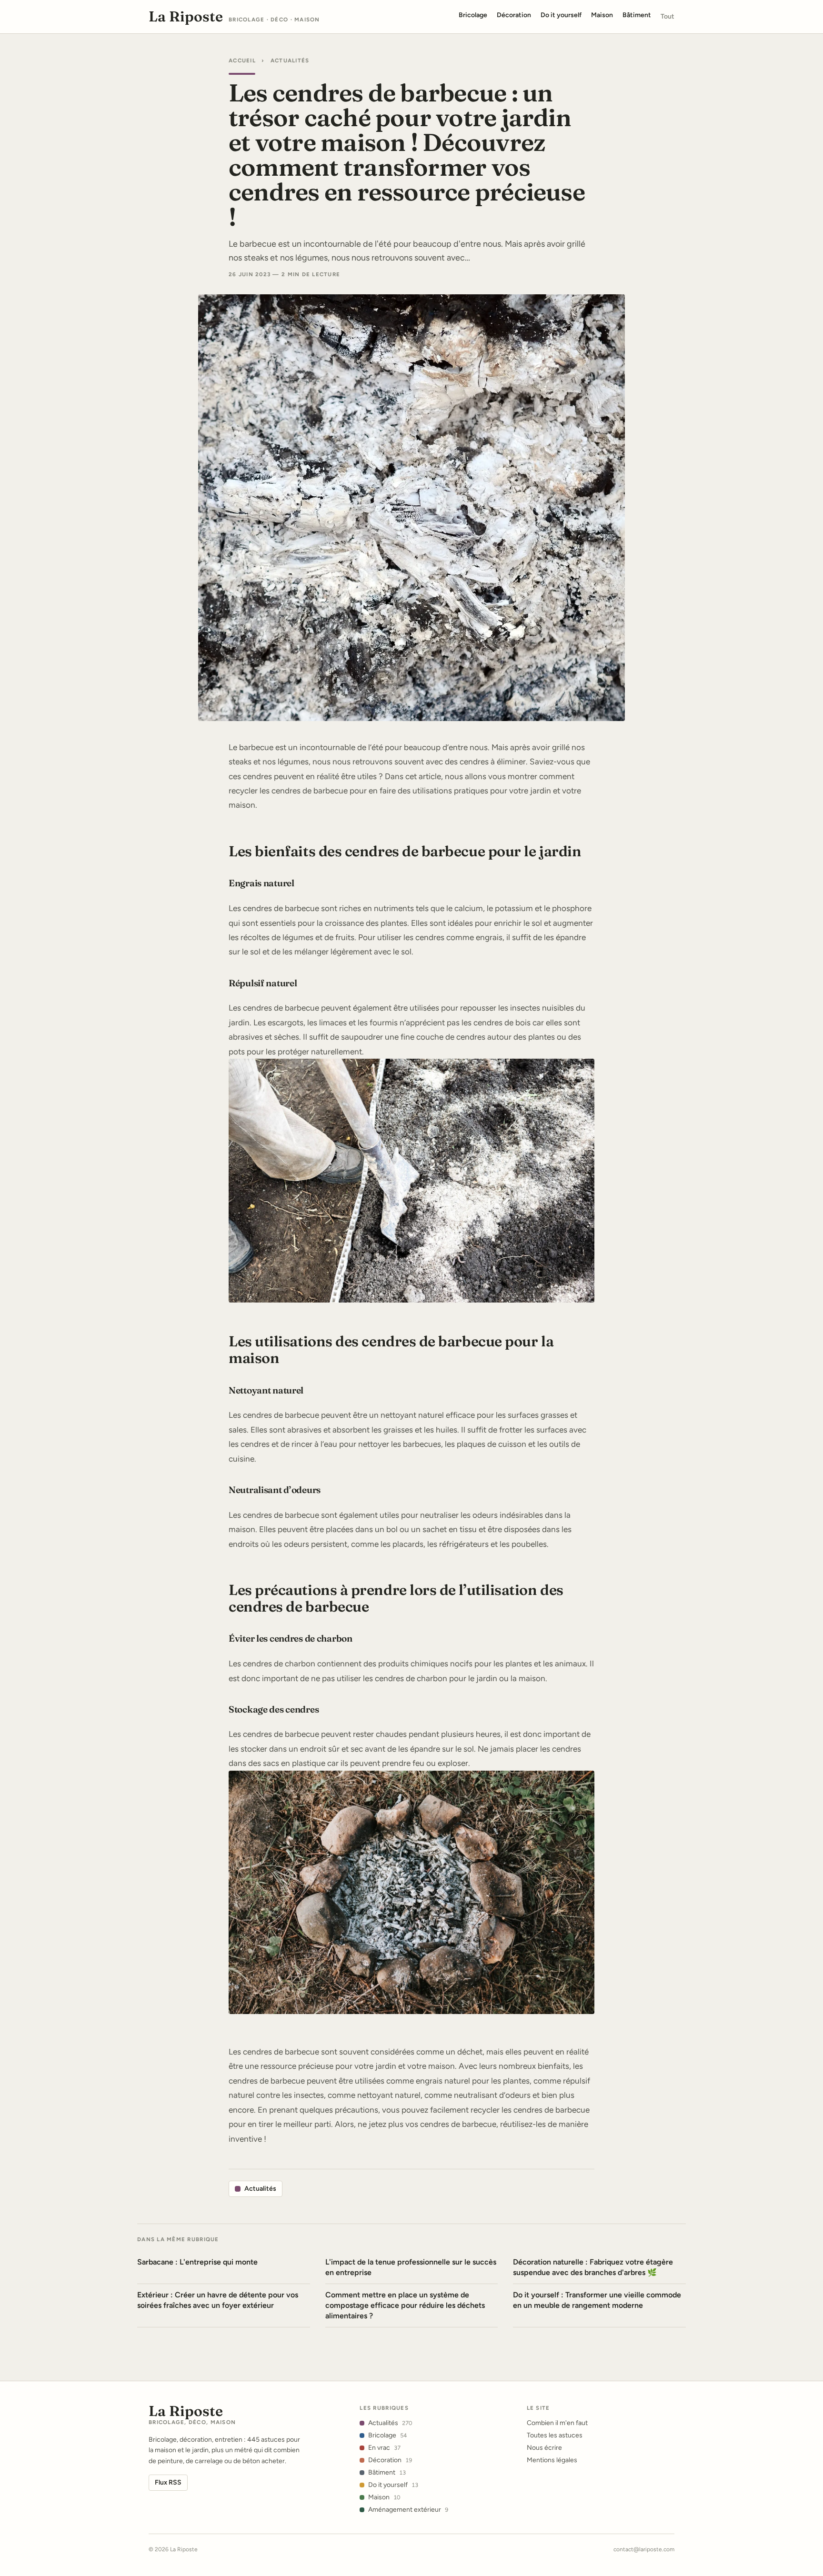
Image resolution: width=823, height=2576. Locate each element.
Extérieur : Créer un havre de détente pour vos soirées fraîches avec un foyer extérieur (218, 2300)
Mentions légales (552, 2460)
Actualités (290, 60)
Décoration (390, 2460)
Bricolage (387, 2435)
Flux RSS (168, 2482)
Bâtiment (387, 2472)
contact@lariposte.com (644, 2549)
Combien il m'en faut (557, 2423)
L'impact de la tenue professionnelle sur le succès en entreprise (411, 2267)
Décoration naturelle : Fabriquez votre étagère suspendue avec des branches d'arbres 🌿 (593, 2267)
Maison (384, 2497)
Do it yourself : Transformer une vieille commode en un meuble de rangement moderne (597, 2300)
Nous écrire (544, 2448)
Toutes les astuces (555, 2435)
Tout (667, 16)
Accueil (242, 60)
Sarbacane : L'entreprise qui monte (197, 2262)
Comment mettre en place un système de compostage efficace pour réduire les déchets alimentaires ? (405, 2305)
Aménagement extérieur (408, 2510)
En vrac (384, 2448)
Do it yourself (393, 2485)
